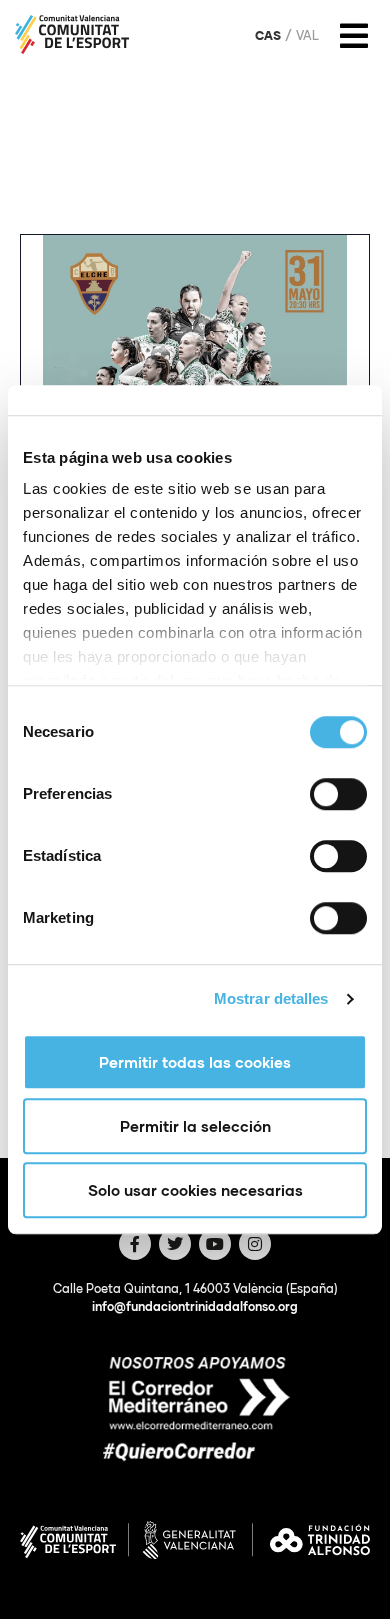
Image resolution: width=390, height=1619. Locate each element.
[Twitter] (175, 1244)
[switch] (338, 794)
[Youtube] (215, 1244)
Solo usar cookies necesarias (195, 1190)
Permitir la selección (195, 1126)
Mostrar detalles (271, 998)
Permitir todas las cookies (195, 1062)
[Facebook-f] (135, 1244)
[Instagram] (255, 1244)
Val (307, 36)
